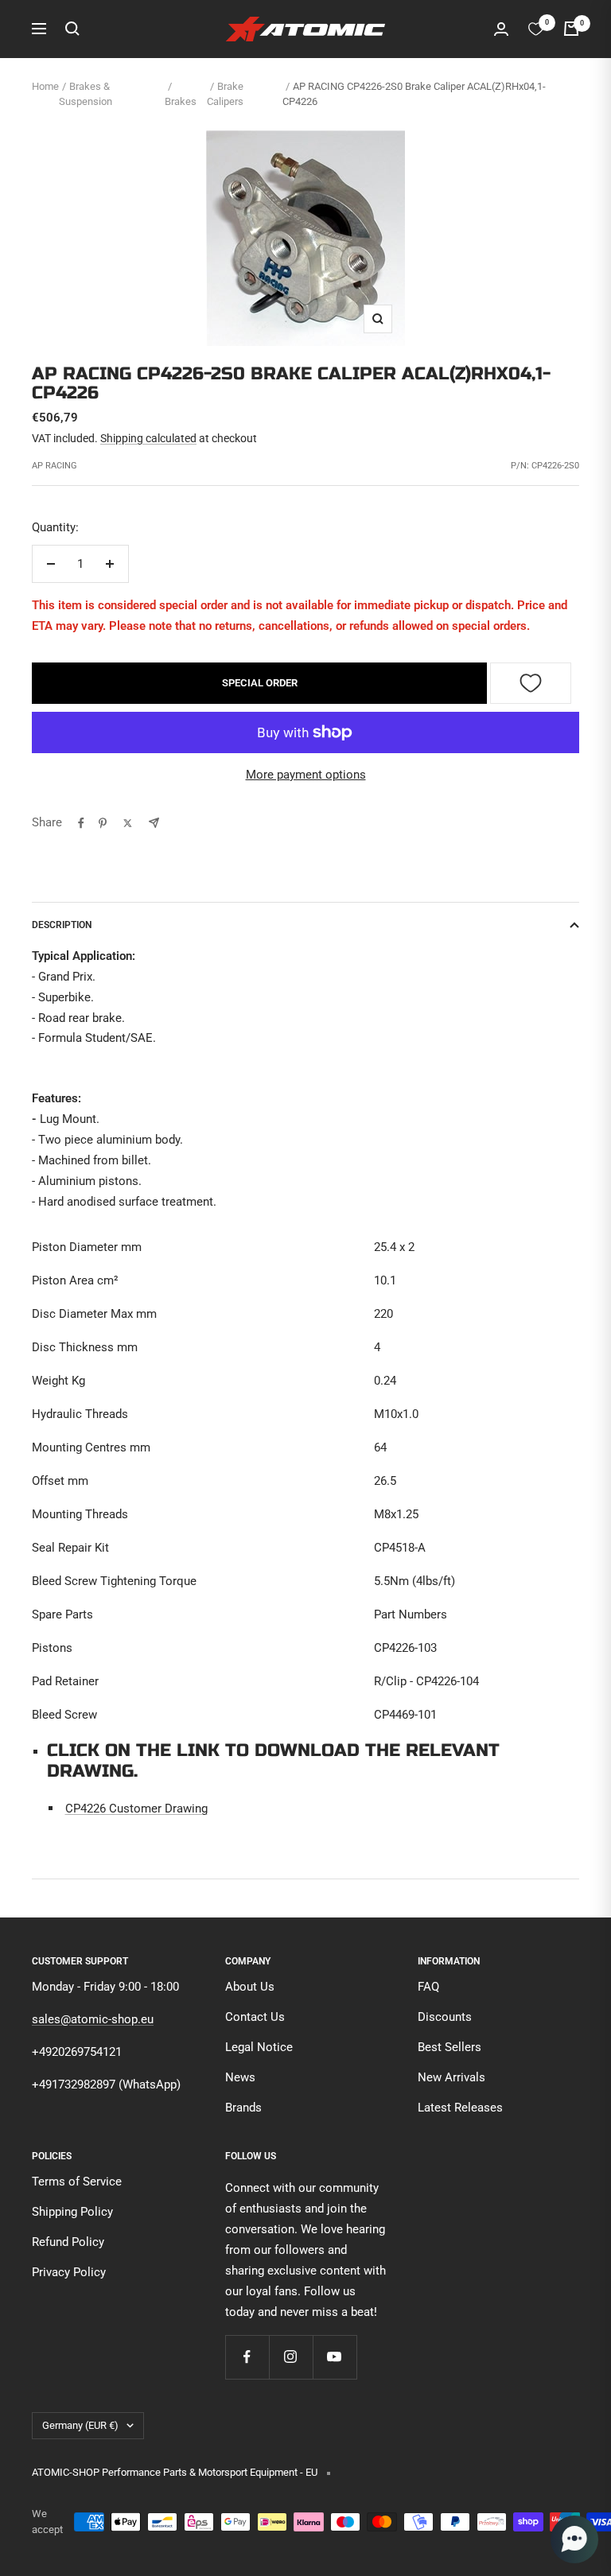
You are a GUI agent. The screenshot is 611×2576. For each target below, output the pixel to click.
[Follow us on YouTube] (335, 2357)
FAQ (428, 1987)
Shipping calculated (148, 438)
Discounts (445, 2017)
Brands (243, 2108)
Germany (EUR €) (80, 2425)
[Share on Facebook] (81, 823)
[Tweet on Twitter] (128, 823)
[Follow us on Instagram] (291, 2357)
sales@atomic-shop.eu (93, 2019)
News (240, 2077)
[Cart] (571, 29)
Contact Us (255, 2017)
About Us (250, 1987)
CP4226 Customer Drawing (136, 1809)
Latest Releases (460, 2108)
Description (62, 925)
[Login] (501, 29)
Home (45, 86)
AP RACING (54, 466)
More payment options (306, 775)
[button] (574, 2539)
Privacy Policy (69, 2272)
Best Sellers (449, 2047)
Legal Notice (259, 2047)
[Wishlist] (536, 29)
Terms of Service (77, 2182)
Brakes (181, 101)
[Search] (72, 29)
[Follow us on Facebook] (247, 2357)
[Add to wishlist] (531, 683)
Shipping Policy (72, 2212)
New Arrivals (451, 2077)
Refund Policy (68, 2242)
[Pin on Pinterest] (103, 823)
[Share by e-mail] (154, 823)
